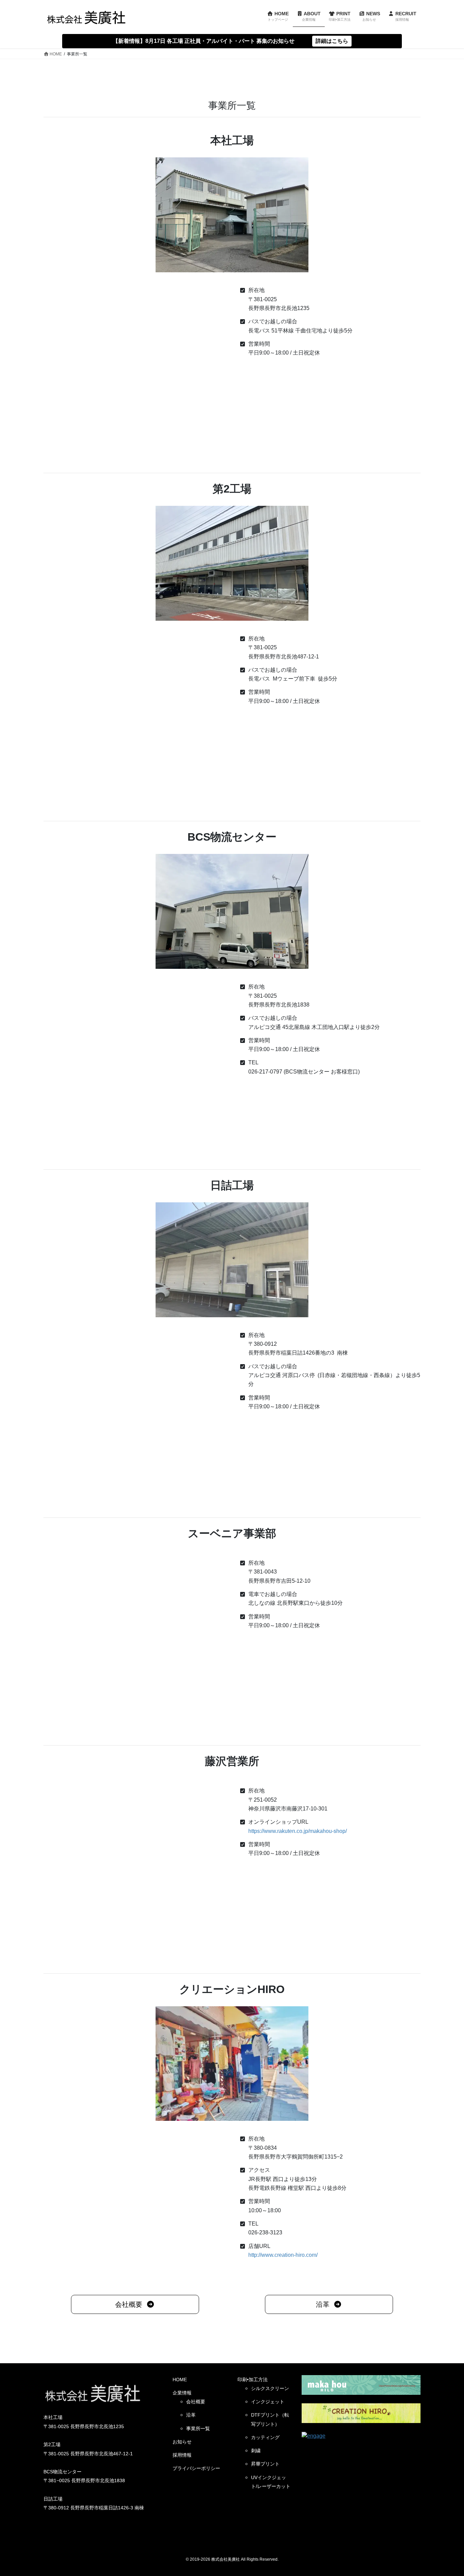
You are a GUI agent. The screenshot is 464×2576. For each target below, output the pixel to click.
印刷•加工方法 (253, 2380)
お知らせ (182, 2442)
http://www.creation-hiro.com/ (283, 2255)
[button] (135, 2304)
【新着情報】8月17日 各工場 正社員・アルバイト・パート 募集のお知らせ (204, 41)
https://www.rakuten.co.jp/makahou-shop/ (298, 1831)
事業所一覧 (198, 2428)
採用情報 (182, 2455)
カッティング (265, 2437)
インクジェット (268, 2402)
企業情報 (182, 2393)
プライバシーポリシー (196, 2468)
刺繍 (256, 2451)
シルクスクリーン (270, 2388)
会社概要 (196, 2402)
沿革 (191, 2415)
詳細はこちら (332, 41)
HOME (180, 2380)
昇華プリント (265, 2464)
